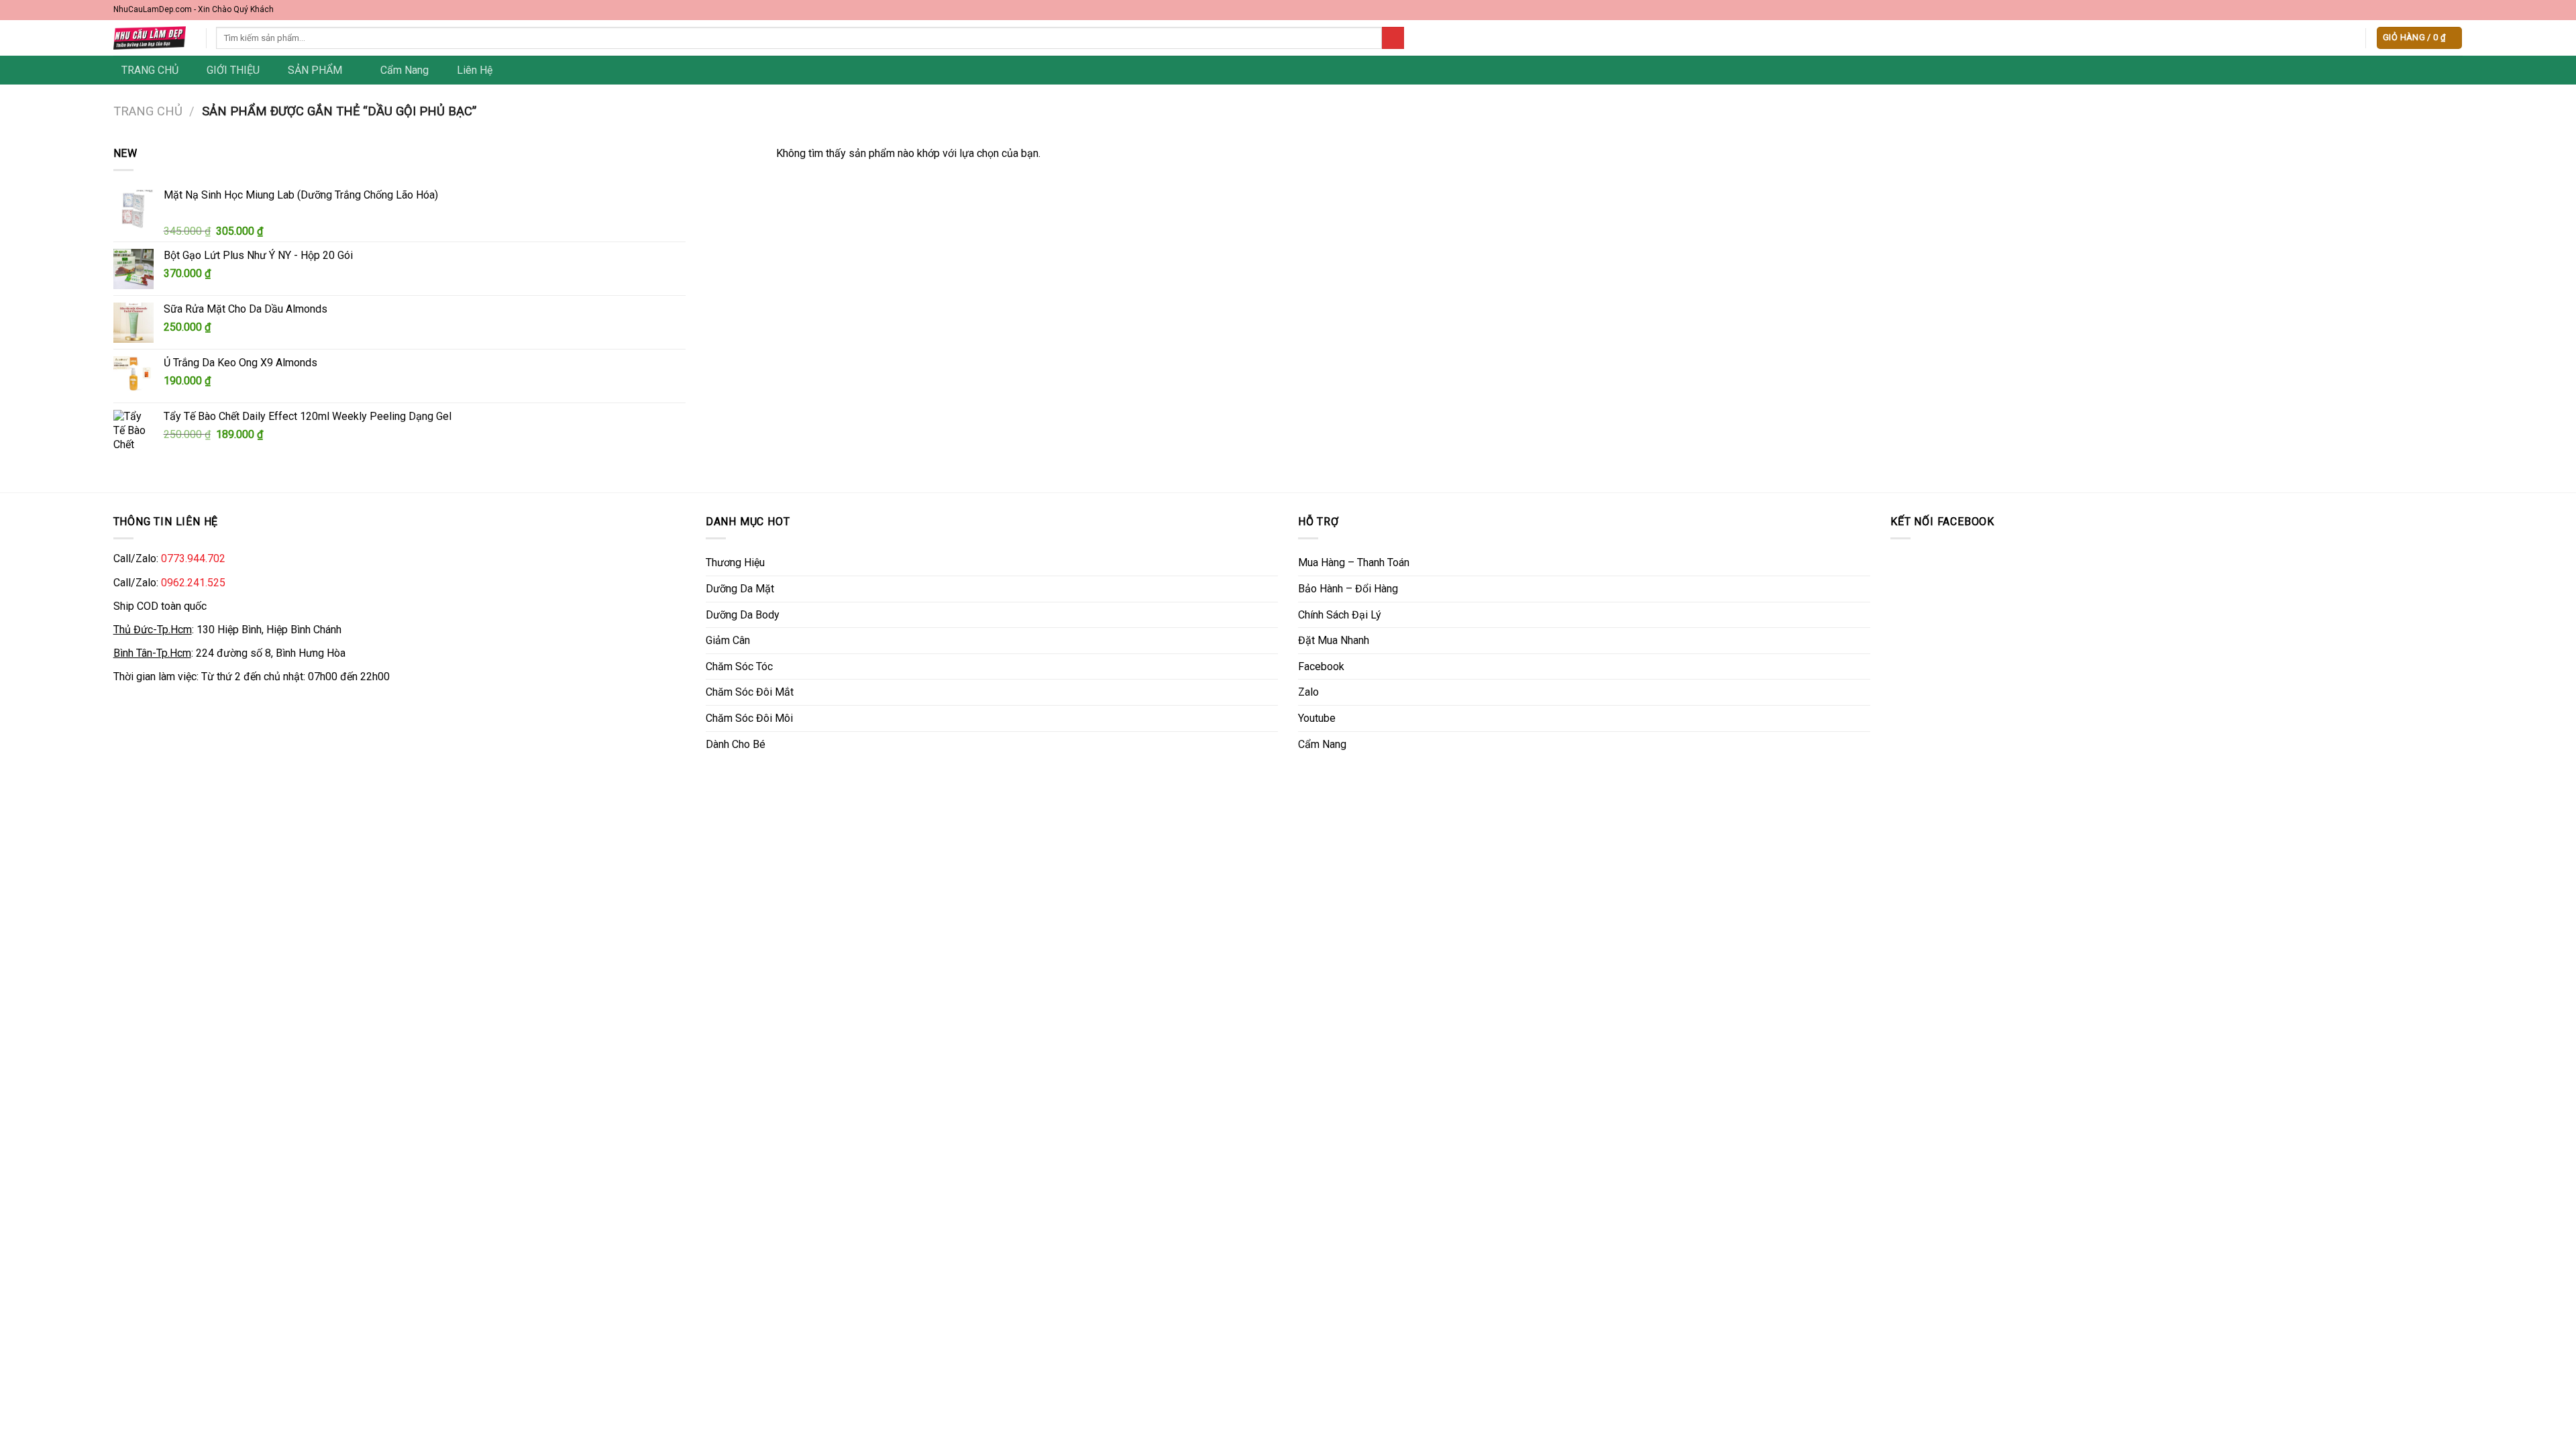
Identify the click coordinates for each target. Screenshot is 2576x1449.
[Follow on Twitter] (2444, 10)
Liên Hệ (475, 70)
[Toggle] (1273, 563)
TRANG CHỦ (150, 70)
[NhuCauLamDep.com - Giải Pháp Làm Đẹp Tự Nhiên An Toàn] (150, 38)
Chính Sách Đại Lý (1340, 615)
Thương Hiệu (735, 562)
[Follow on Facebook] (2418, 10)
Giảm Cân (728, 640)
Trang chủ (148, 111)
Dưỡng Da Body (743, 615)
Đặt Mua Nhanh (1334, 640)
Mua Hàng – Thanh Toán (1354, 562)
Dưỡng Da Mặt (740, 589)
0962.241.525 (193, 583)
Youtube (1317, 718)
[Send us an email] (2457, 10)
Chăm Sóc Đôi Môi (749, 718)
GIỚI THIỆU (233, 70)
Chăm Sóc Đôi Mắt (750, 692)
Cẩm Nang (405, 70)
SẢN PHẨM (315, 70)
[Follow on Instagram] (2430, 10)
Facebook (1321, 666)
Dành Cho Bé (736, 744)
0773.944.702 (193, 558)
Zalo (1308, 692)
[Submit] (1393, 38)
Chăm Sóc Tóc (739, 666)
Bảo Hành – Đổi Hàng (1348, 589)
